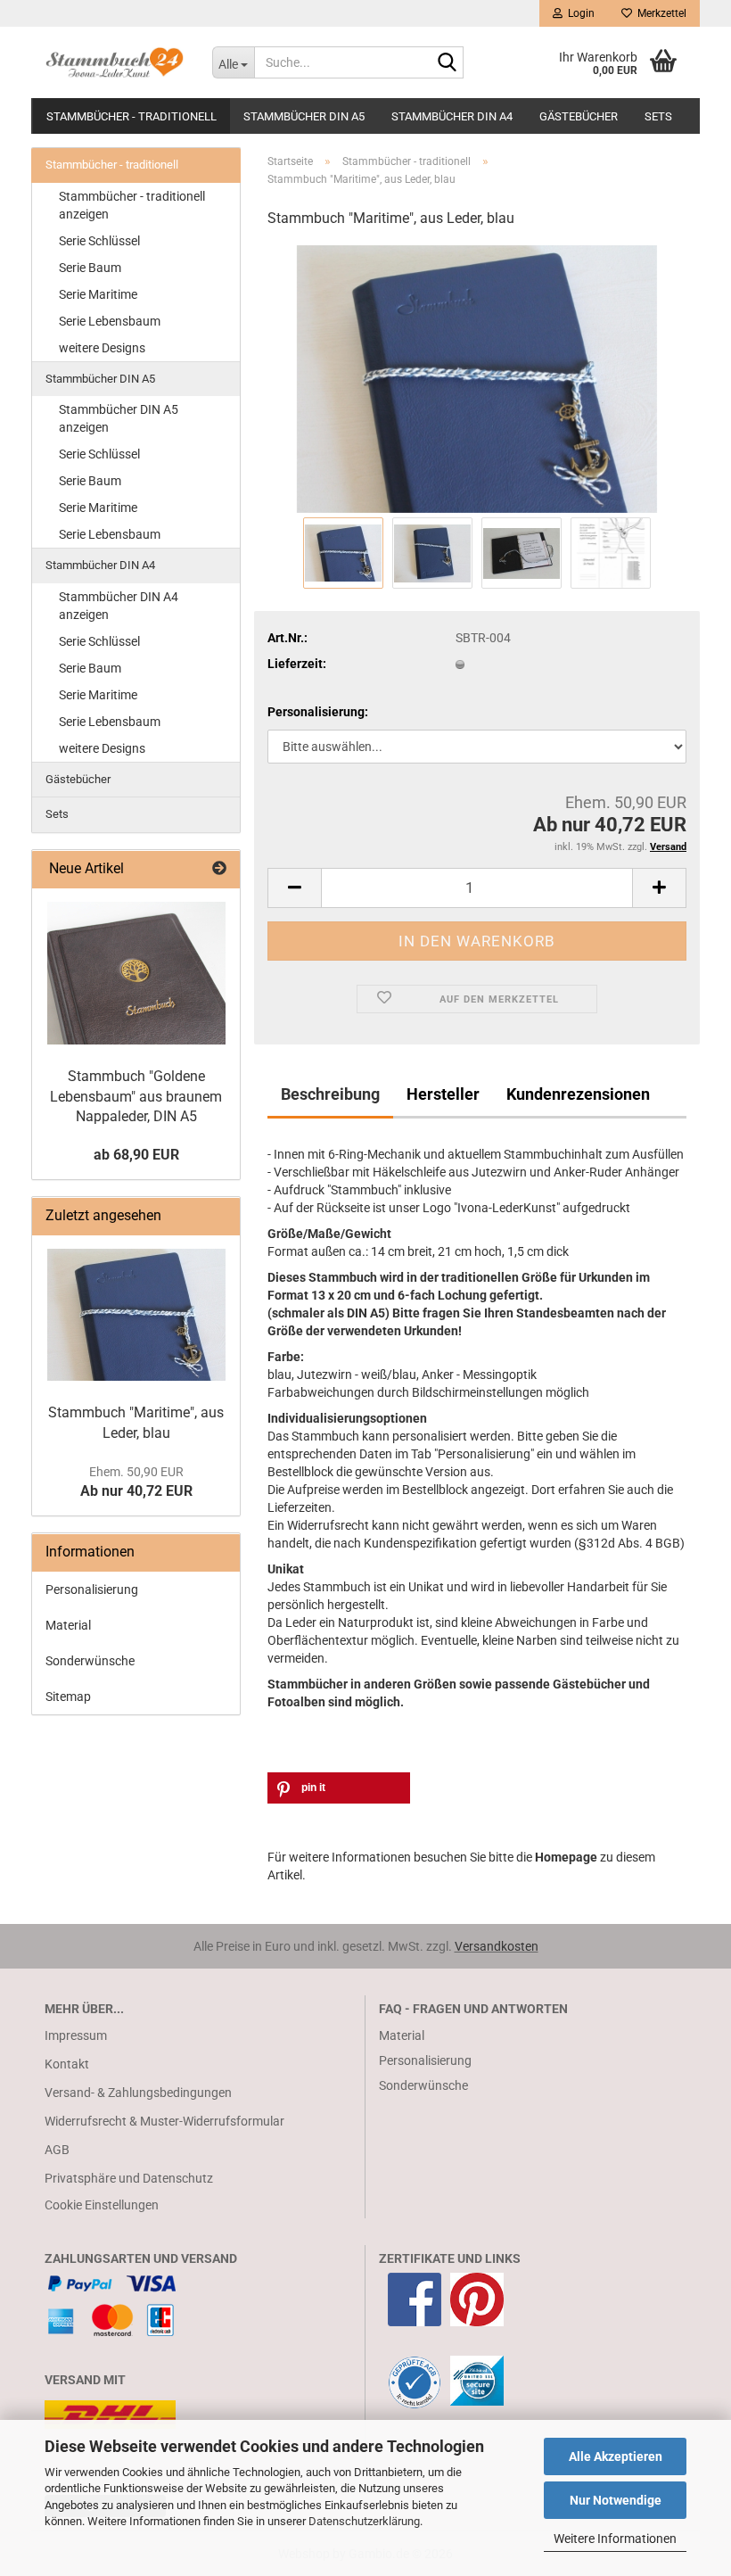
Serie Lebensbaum (110, 321)
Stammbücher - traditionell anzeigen (132, 205)
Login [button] (579, 13)
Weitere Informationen (615, 2539)
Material (68, 1625)
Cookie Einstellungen (102, 2205)
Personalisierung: (318, 712)
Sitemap (68, 1697)
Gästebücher (579, 116)
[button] (294, 888)
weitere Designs (102, 348)
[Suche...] (447, 63)
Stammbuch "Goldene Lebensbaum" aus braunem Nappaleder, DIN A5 (136, 1097)
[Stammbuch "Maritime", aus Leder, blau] (477, 378)
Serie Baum (90, 268)
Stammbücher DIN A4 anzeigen (119, 606)
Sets (658, 116)
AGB (57, 2150)
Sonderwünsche (90, 1661)
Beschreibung (330, 1094)
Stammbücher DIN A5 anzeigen (119, 418)
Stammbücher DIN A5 (304, 116)
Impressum (76, 2035)
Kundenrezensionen (578, 1094)
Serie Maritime (98, 294)
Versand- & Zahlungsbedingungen (138, 2093)
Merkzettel (659, 13)
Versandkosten (497, 1946)
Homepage (566, 1857)
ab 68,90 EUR (136, 1155)
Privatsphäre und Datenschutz (129, 2178)
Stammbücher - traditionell (131, 116)
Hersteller (443, 1094)
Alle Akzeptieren (616, 2456)
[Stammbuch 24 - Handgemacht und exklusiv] (115, 62)
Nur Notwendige (616, 2500)
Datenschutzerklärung (364, 2521)
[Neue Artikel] (219, 869)
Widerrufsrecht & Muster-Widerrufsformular (164, 2121)
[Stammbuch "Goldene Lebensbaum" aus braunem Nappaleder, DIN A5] (136, 973)
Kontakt (67, 2064)
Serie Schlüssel (99, 241)
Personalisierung (92, 1589)
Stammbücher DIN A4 (452, 116)
